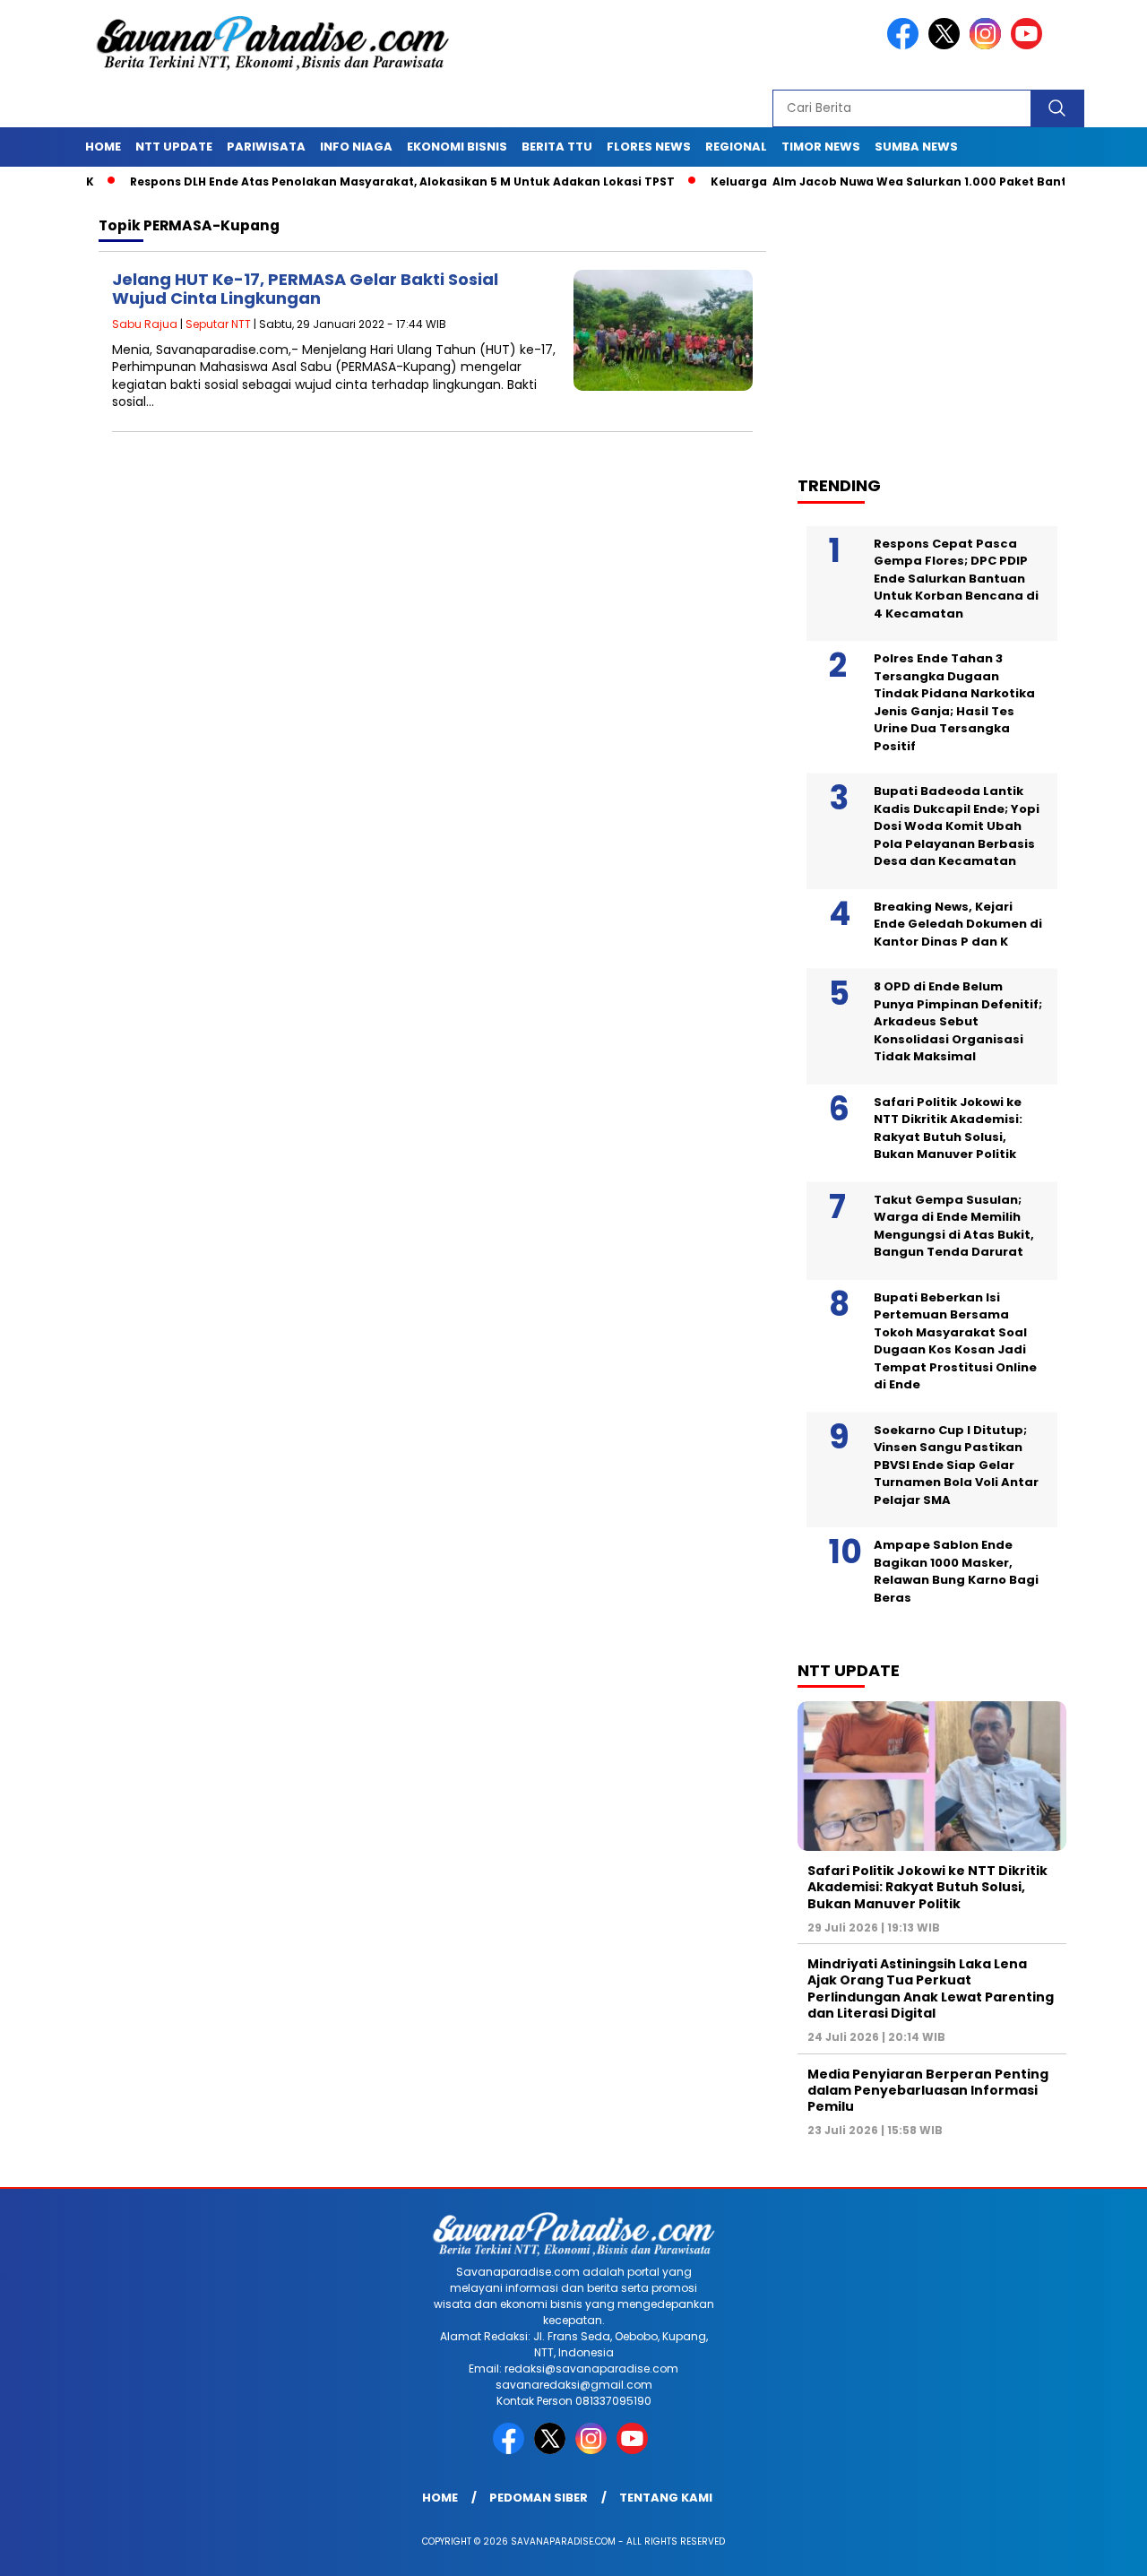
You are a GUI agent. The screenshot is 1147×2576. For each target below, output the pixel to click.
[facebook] (906, 45)
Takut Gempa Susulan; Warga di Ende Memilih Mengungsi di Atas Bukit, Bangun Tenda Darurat (954, 1226)
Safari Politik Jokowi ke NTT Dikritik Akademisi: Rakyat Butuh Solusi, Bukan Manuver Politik (948, 1128)
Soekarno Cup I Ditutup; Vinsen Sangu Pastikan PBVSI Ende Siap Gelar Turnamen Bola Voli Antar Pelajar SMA (956, 1465)
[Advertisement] (941, 324)
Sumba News (916, 147)
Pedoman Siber (539, 2498)
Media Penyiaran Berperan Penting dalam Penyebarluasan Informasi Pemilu (928, 2090)
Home (103, 147)
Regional (736, 147)
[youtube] (1030, 45)
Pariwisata (266, 147)
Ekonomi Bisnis (457, 147)
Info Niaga (356, 147)
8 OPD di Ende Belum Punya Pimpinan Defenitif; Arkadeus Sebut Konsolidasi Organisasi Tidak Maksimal (958, 1021)
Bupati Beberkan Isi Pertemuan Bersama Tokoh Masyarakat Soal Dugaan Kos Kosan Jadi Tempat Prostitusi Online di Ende (955, 1341)
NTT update (174, 147)
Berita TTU (557, 147)
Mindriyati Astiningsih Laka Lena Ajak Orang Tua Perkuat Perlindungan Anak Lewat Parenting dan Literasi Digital (931, 1988)
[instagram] (988, 45)
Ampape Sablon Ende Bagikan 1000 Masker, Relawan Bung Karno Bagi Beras (956, 1571)
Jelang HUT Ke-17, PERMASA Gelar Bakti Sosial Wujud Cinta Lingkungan (305, 289)
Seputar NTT (218, 324)
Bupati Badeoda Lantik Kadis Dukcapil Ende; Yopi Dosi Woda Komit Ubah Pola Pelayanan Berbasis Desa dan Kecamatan (957, 826)
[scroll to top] (1098, 2548)
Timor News (821, 147)
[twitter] (947, 45)
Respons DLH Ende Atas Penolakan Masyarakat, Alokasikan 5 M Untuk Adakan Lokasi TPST (349, 182)
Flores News (649, 147)
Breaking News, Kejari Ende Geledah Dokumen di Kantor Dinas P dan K (958, 924)
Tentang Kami (666, 2498)
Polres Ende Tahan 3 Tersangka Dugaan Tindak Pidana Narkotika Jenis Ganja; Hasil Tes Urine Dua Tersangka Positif (954, 702)
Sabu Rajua (145, 324)
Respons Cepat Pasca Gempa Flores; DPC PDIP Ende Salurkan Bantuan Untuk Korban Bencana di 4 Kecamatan (956, 579)
